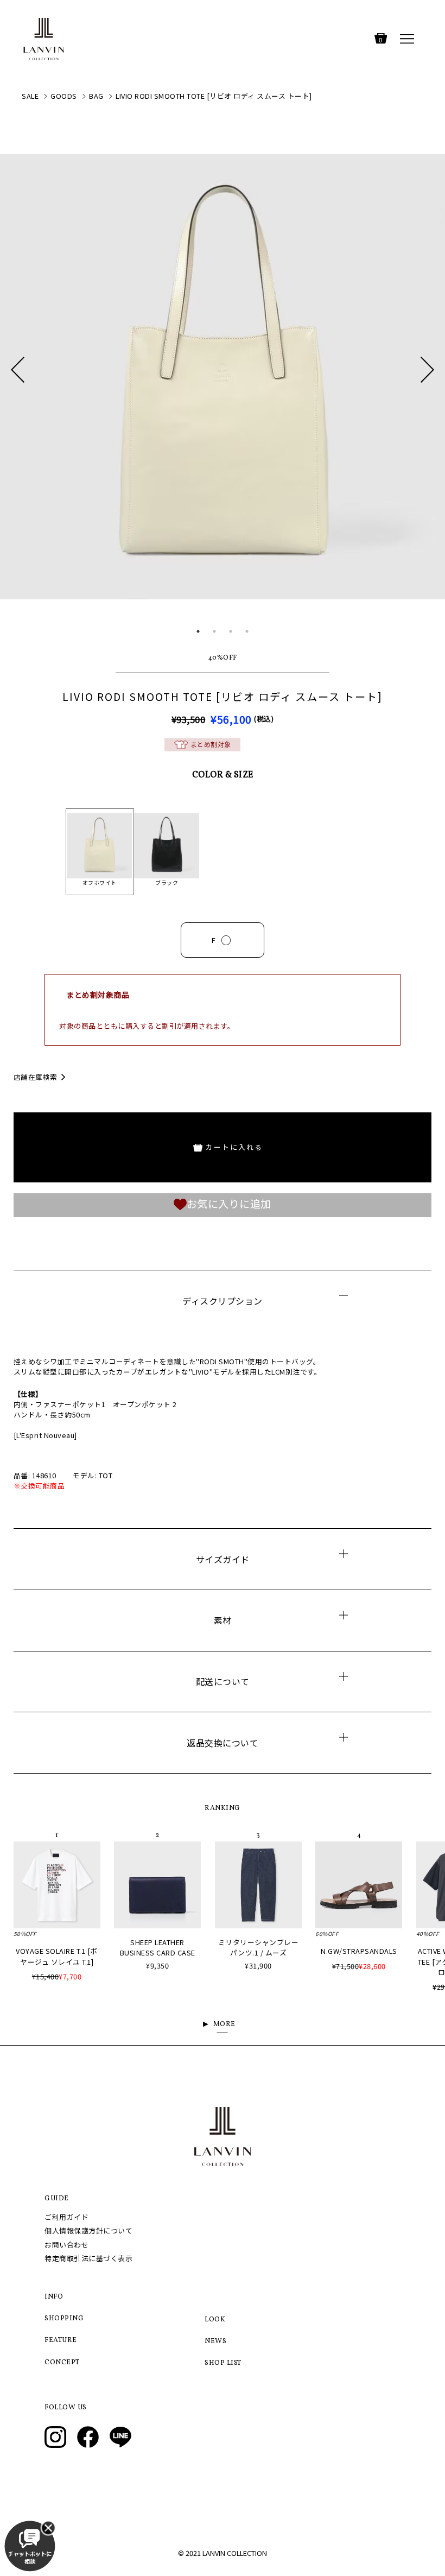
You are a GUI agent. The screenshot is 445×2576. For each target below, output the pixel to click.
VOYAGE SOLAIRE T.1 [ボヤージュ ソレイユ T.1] (57, 1956)
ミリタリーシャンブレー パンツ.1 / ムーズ (259, 1947)
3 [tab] (231, 631)
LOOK (215, 2320)
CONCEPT (62, 2363)
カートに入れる (234, 1147)
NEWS (215, 2341)
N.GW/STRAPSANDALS (359, 1951)
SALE (30, 96)
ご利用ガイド (66, 2217)
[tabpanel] (223, 377)
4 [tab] (247, 631)
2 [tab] (214, 631)
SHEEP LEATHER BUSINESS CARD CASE (158, 1947)
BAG (96, 96)
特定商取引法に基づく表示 (88, 2258)
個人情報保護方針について (88, 2230)
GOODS (64, 96)
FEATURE (61, 2340)
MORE (224, 2024)
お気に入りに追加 (229, 1204)
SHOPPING (64, 2319)
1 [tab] (198, 631)
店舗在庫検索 (36, 1077)
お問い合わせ (66, 2245)
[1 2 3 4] (223, 395)
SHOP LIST (223, 2363)
